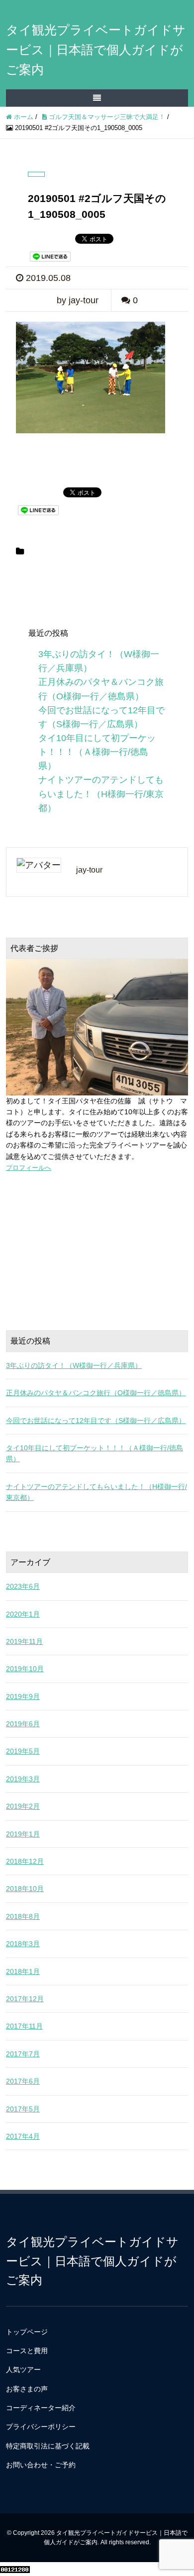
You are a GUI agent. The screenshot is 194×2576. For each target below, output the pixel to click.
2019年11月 (24, 1641)
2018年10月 (25, 1889)
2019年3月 (23, 1779)
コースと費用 (27, 2351)
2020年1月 (23, 1614)
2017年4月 (23, 2136)
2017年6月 (23, 2081)
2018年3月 (23, 1944)
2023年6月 (23, 1586)
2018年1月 (23, 1971)
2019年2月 (23, 1806)
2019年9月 (23, 1696)
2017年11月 (24, 2026)
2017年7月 (23, 2054)
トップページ (27, 2332)
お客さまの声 (27, 2389)
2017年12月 (25, 1999)
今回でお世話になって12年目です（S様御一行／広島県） (96, 1421)
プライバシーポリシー (41, 2427)
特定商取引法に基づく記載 (48, 2446)
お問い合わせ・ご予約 (41, 2465)
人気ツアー (23, 2370)
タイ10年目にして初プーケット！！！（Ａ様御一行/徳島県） (97, 752)
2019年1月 (23, 1834)
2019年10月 (25, 1669)
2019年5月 (23, 1751)
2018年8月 (23, 1916)
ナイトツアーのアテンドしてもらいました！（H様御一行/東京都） (101, 794)
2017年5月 (23, 2109)
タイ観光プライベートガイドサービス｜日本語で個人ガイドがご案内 (96, 50)
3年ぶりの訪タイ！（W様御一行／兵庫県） (74, 1365)
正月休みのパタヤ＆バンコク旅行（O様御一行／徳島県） (96, 1393)
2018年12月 (25, 1861)
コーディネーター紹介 (41, 2408)
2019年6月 (23, 1724)
